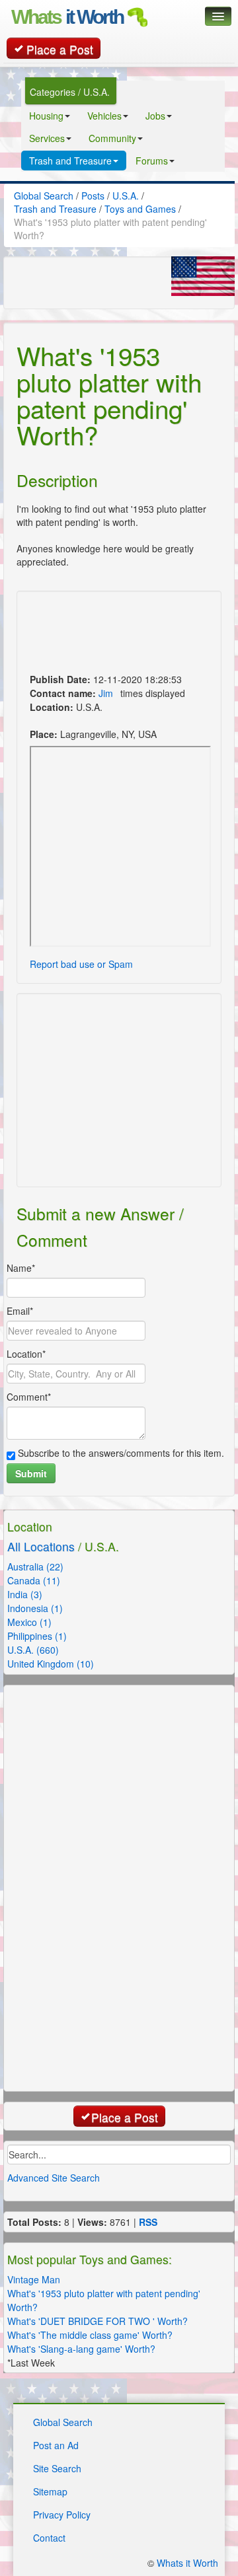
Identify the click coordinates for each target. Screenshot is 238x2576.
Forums (152, 161)
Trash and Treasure (70, 161)
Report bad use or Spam (81, 964)
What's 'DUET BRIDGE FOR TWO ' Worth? (98, 2321)
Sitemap (50, 2491)
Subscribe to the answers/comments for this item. (120, 1453)
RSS (148, 2222)
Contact (49, 2538)
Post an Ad (56, 2445)
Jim (106, 693)
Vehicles (104, 116)
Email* (20, 1311)
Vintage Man (34, 2279)
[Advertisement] (93, 634)
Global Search (63, 2422)
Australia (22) (35, 1566)
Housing (46, 116)
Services (47, 138)
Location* (26, 1354)
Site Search (57, 2468)
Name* (21, 1268)
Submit (31, 1473)
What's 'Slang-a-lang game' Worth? (81, 2349)
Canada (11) (34, 1580)
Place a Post (60, 49)
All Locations (41, 1546)
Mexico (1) (29, 1622)
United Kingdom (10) (51, 1664)
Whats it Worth (187, 2563)
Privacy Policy (62, 2515)
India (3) (25, 1594)
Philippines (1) (37, 1636)
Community (112, 138)
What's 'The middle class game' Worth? (90, 2335)
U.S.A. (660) (33, 1650)
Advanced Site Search (54, 2178)
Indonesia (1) (35, 1608)
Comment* (29, 1397)
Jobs (155, 116)
